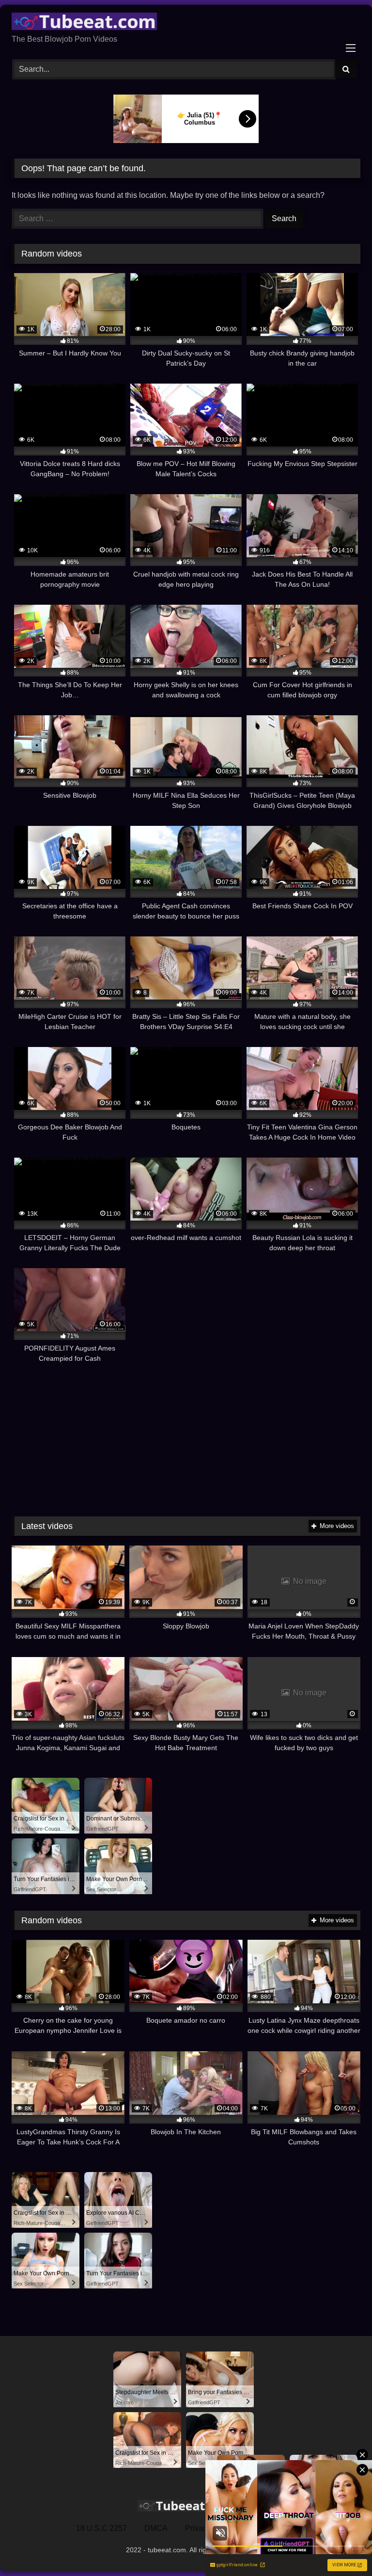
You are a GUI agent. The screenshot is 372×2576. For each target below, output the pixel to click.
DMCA (156, 2528)
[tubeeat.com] (186, 23)
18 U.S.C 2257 (101, 2528)
